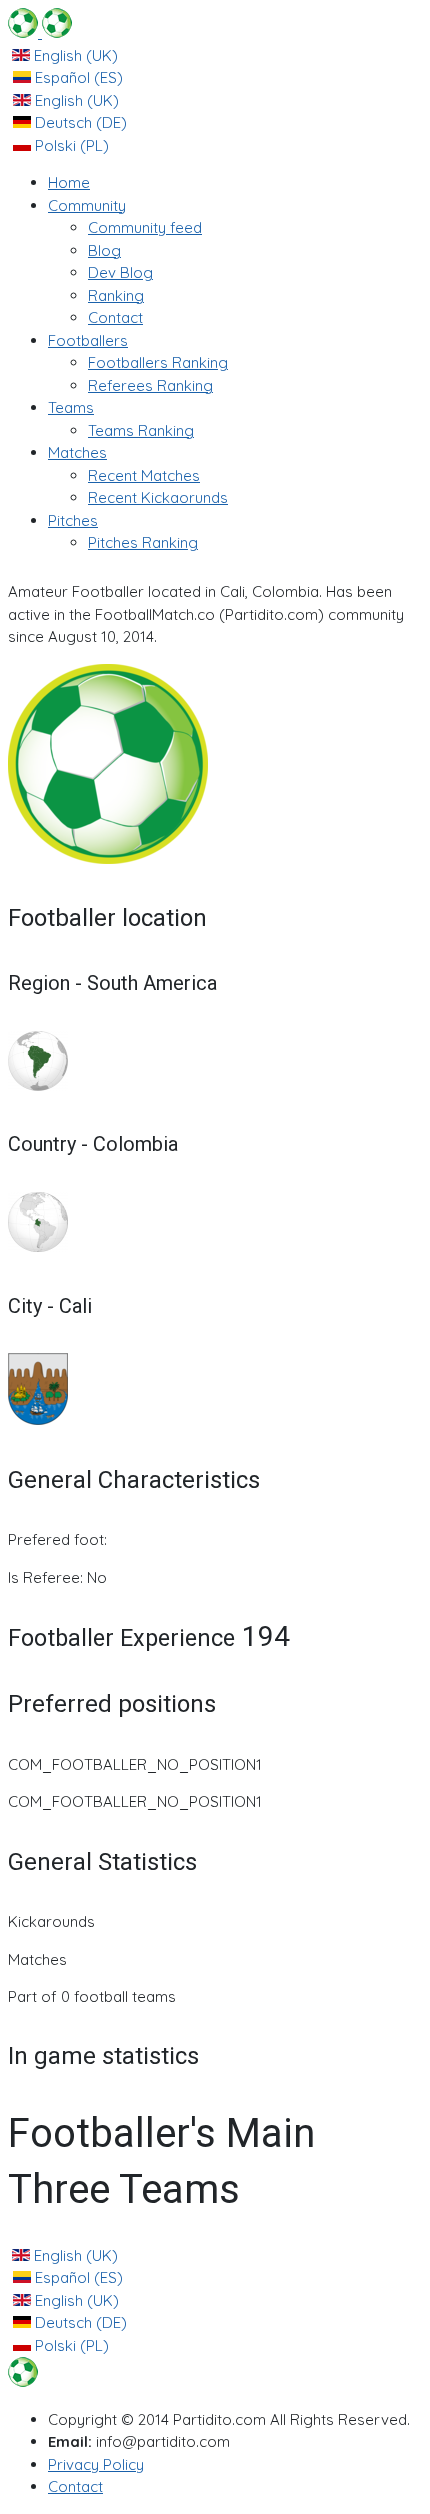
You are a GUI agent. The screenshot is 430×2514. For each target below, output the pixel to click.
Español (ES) (77, 77)
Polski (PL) (70, 145)
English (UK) (74, 55)
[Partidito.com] (40, 32)
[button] (87, 205)
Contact (75, 2486)
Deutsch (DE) (79, 122)
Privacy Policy (96, 2464)
